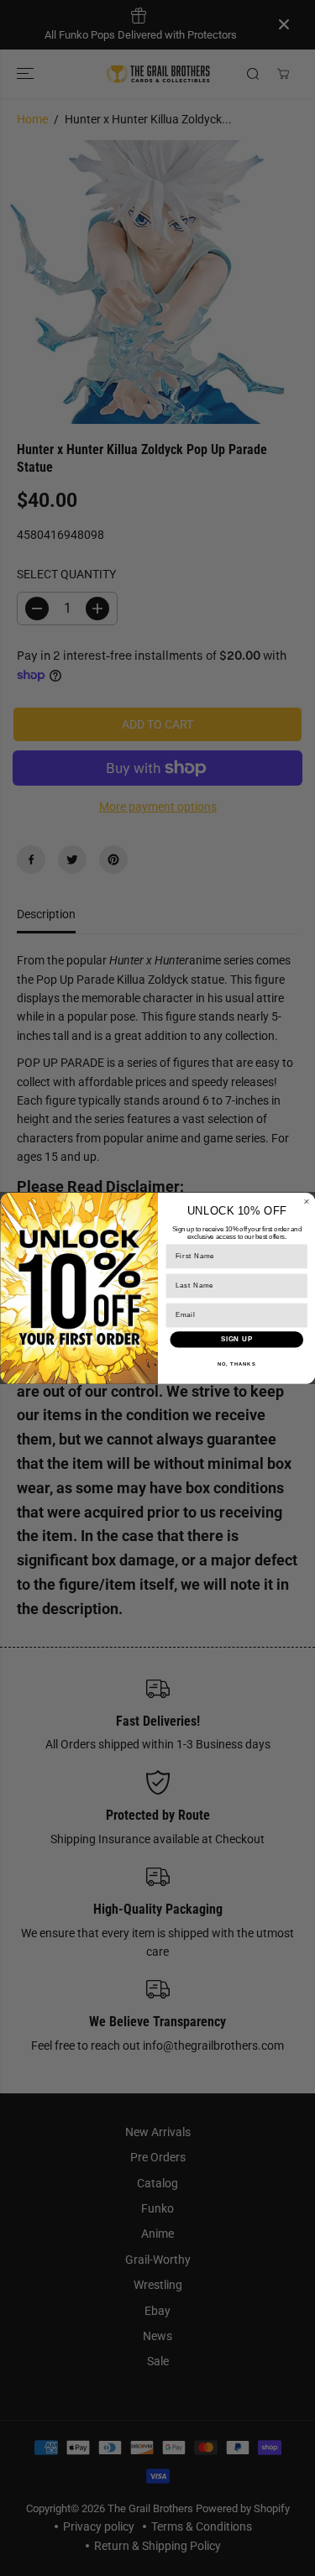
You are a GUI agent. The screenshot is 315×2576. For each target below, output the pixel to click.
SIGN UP (236, 1339)
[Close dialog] (307, 1201)
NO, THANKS (236, 1364)
